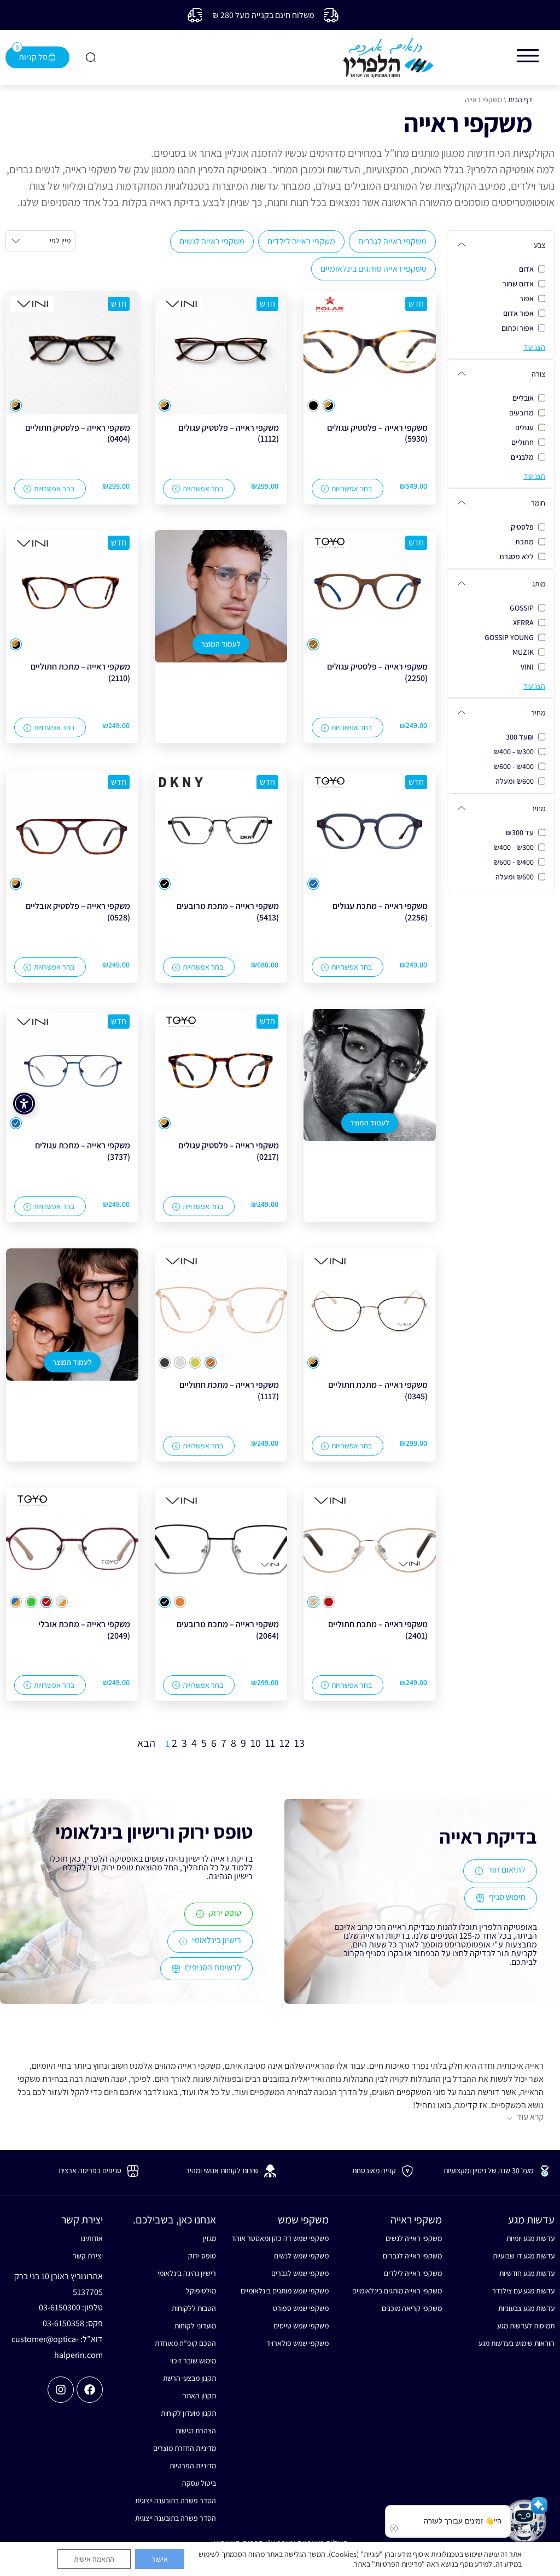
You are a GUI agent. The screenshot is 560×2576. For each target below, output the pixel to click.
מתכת (524, 542)
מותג (539, 584)
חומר (538, 503)
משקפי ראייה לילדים (301, 241)
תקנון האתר (199, 2396)
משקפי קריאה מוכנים (412, 2308)
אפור (527, 298)
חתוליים (523, 442)
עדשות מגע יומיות (530, 2238)
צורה (538, 374)
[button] (524, 2521)
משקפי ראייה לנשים (212, 241)
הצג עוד (534, 347)
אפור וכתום (518, 328)
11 (270, 1743)
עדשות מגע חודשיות (527, 2273)
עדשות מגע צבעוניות (526, 2308)
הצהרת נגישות (196, 2431)
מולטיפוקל (201, 2291)
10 (256, 1743)
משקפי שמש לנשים (301, 2256)
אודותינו (92, 2238)
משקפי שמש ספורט (301, 2308)
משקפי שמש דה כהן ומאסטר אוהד (280, 2238)
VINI (527, 667)
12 (285, 1743)
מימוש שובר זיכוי (193, 2361)
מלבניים (522, 457)
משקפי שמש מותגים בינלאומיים (285, 2291)
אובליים (523, 398)
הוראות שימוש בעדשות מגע (517, 2343)
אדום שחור (518, 284)
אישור (160, 2559)
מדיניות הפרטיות (192, 2466)
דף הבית (520, 99)
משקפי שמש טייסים (301, 2326)
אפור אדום (518, 313)
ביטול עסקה (199, 2483)
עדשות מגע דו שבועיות (524, 2256)
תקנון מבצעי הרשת (189, 2378)
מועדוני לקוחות (195, 2326)
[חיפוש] (90, 57)
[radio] (329, 406)
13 (299, 1743)
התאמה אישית (94, 2559)
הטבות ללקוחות (194, 2308)
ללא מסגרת (517, 556)
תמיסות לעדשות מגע (526, 2326)
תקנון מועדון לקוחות (188, 2413)
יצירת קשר (88, 2256)
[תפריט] (528, 56)
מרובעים (521, 413)
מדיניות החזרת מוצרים (184, 2448)
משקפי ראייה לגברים (392, 241)
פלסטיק (522, 527)
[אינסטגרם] (61, 2390)
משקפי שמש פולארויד (297, 2343)
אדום (526, 269)
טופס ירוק (202, 2256)
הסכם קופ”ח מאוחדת (185, 2343)
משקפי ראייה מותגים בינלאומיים (374, 269)
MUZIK (523, 652)
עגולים (524, 427)
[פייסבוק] (90, 2390)
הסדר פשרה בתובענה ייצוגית (175, 2501)
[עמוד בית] (388, 58)
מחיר (538, 713)
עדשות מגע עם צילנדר (523, 2291)
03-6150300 (60, 2307)
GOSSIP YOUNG (509, 637)
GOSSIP (522, 608)
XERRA (523, 623)
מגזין (209, 2238)
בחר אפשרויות (352, 489)
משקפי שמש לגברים (300, 2273)
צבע (539, 245)
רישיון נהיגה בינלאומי (186, 2273)
